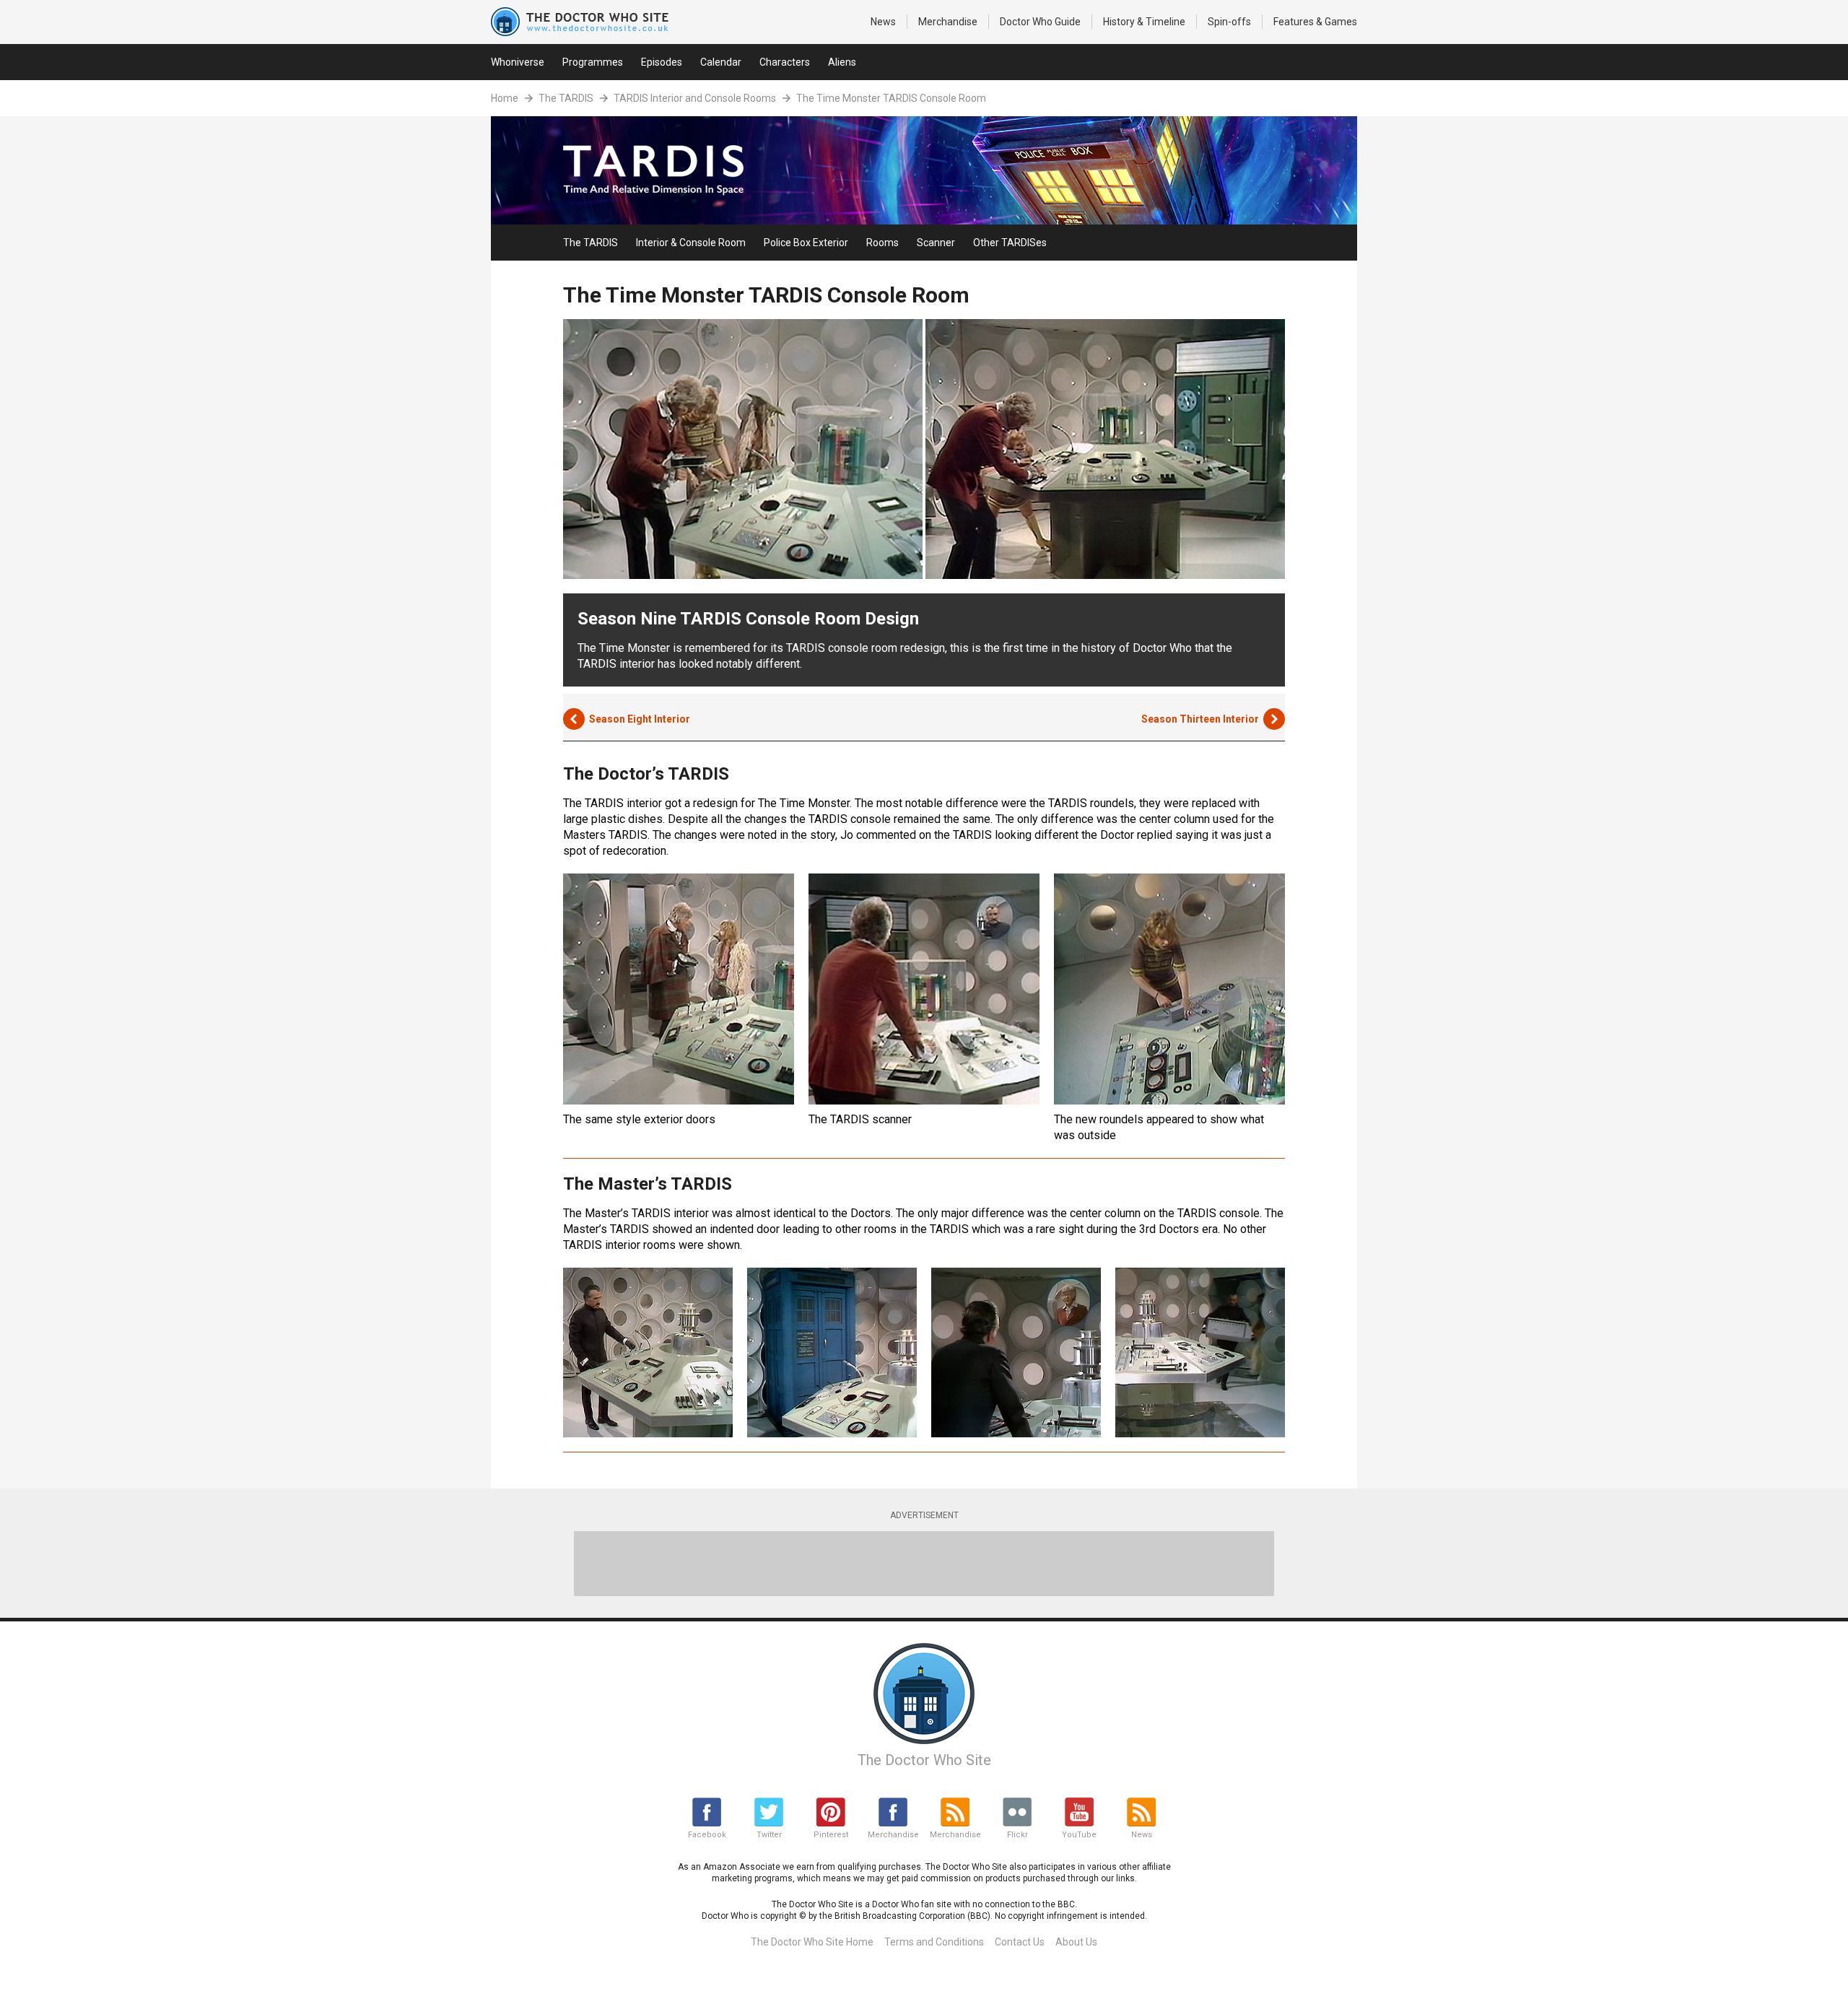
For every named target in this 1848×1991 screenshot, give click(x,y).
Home (505, 98)
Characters (785, 62)
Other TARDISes (1010, 243)
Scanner (936, 243)
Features (1315, 22)
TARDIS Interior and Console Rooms (695, 98)
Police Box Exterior (806, 243)
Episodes (662, 62)
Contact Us (1020, 1942)
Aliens (842, 62)
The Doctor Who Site (924, 1760)
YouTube (1079, 1835)
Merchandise (948, 22)
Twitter (769, 1835)
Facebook (707, 1835)
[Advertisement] (924, 1564)
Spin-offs (1229, 22)
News (883, 22)
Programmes (593, 62)
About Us (1076, 1942)
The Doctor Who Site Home (812, 1942)
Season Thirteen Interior (1200, 719)
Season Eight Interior (640, 719)
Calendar (721, 62)
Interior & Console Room (691, 243)
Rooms (882, 243)
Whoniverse (518, 62)
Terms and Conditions (934, 1942)
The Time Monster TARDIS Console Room (891, 98)
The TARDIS (566, 98)
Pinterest (831, 1835)
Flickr (1017, 1835)
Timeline (1144, 22)
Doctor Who (1040, 22)
